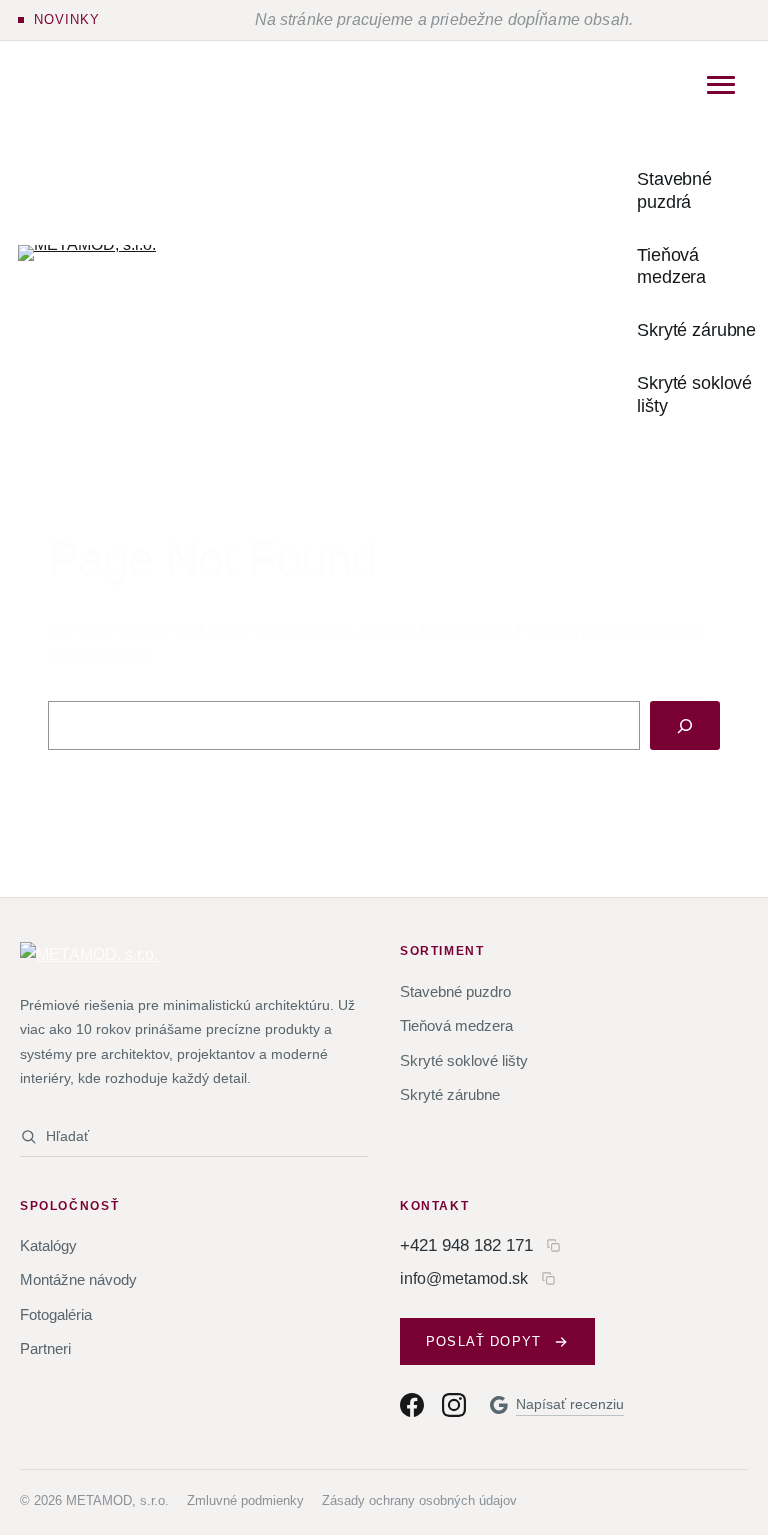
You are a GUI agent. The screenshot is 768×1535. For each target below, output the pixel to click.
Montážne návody (78, 1279)
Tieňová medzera (456, 1025)
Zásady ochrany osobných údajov (419, 1500)
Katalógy (48, 1245)
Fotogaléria (56, 1314)
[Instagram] (454, 1405)
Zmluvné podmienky (245, 1500)
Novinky (67, 19)
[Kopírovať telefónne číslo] (553, 1245)
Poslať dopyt (483, 1341)
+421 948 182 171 (466, 1245)
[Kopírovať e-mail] (548, 1278)
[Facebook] (412, 1405)
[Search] (685, 725)
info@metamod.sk (464, 1278)
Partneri (45, 1348)
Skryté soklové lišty (464, 1060)
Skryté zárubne (450, 1094)
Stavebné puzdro (455, 991)
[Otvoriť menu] (721, 85)
